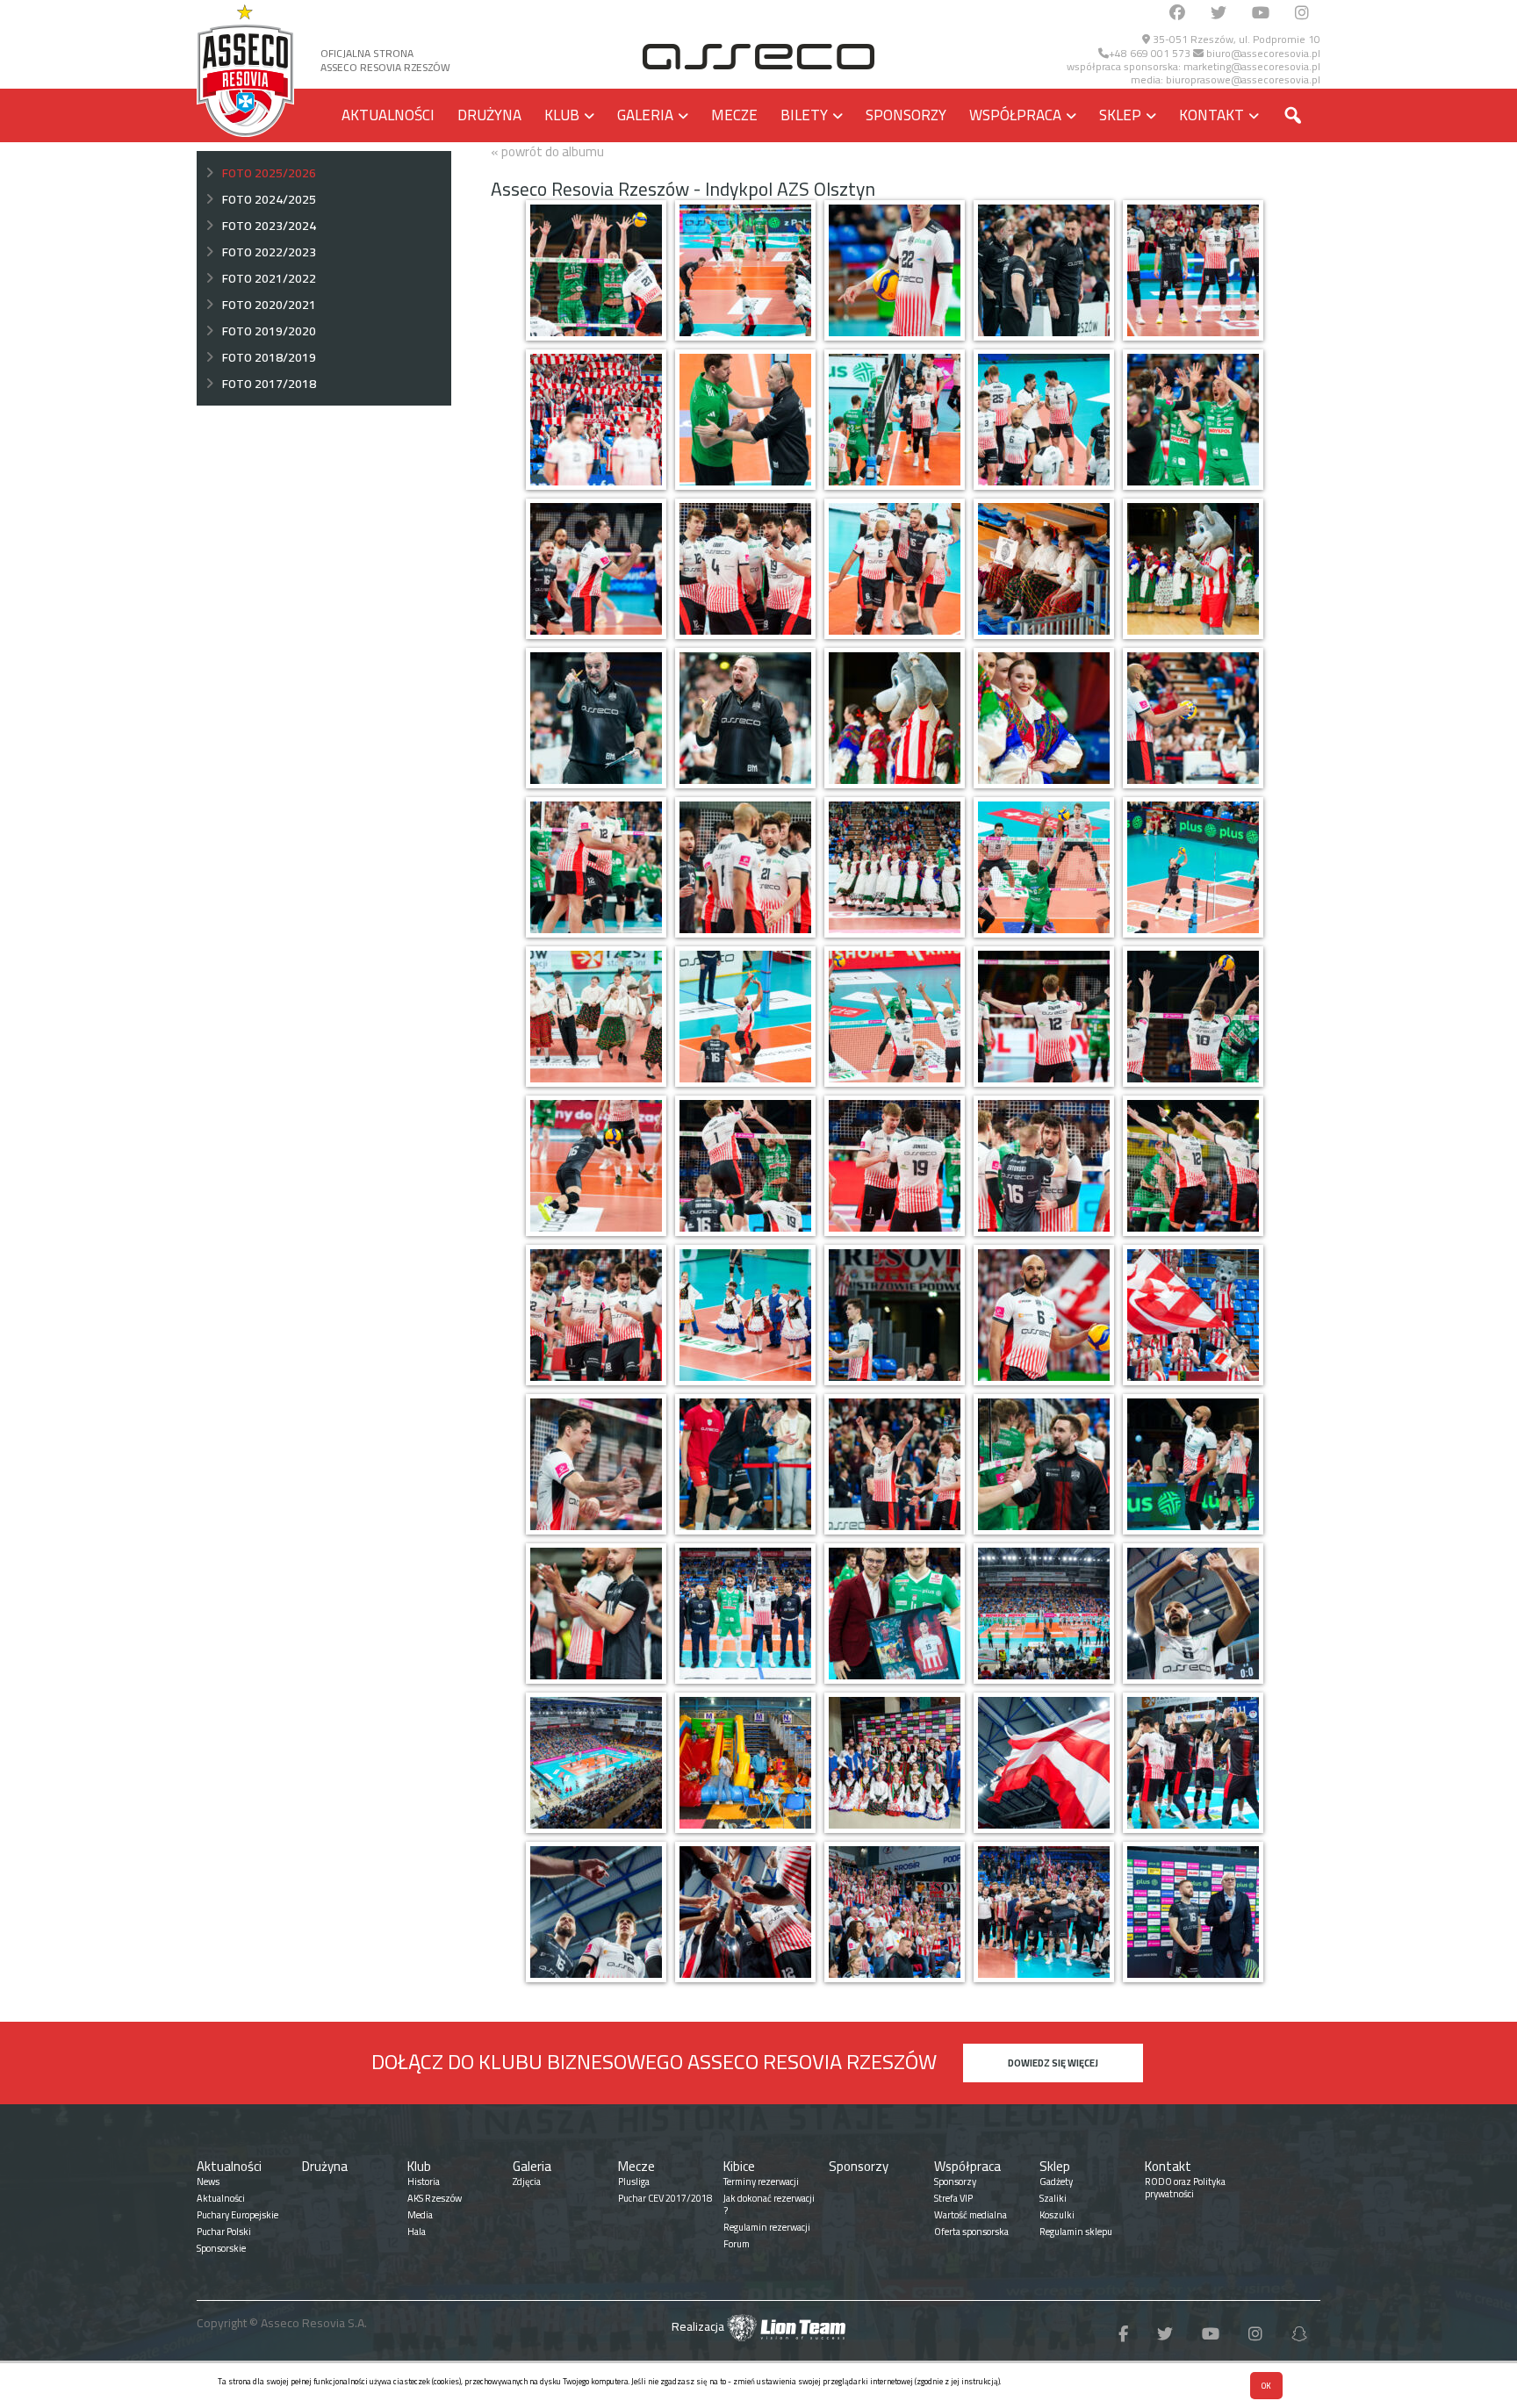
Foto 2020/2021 (269, 305)
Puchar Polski (224, 2232)
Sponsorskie (221, 2248)
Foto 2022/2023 (269, 252)
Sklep (1120, 115)
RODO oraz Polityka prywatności (1185, 2188)
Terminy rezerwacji (761, 2182)
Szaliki (1053, 2198)
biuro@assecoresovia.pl (1262, 53)
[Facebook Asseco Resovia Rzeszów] (1177, 14)
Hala (417, 2232)
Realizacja (699, 2326)
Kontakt (1211, 115)
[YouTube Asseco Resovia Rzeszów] (1261, 14)
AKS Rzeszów (435, 2198)
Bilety (804, 115)
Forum (737, 2244)
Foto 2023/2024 (269, 226)
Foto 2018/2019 (269, 357)
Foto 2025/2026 (269, 173)
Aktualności (388, 115)
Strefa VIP (953, 2198)
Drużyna (489, 115)
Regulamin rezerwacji (767, 2227)
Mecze (734, 115)
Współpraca (1015, 115)
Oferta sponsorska (971, 2232)
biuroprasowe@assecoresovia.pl (1243, 79)
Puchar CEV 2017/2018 (665, 2198)
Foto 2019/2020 (269, 331)
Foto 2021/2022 (269, 278)
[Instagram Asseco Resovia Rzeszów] (1302, 14)
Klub (562, 115)
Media (420, 2215)
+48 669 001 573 (1150, 53)
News (208, 2182)
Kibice (739, 2166)
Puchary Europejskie (237, 2215)
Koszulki (1057, 2215)
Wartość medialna (971, 2215)
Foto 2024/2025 (269, 199)
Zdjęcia (527, 2182)
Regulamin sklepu (1076, 2232)
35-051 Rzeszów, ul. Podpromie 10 (1235, 39)
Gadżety (1056, 2182)
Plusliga (634, 2182)
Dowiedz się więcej (1053, 2063)
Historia (424, 2182)
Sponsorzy (906, 115)
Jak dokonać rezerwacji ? (769, 2204)
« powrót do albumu (547, 151)
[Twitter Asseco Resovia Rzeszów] (1219, 14)
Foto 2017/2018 (269, 384)
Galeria (645, 115)
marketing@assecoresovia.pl (1252, 66)
